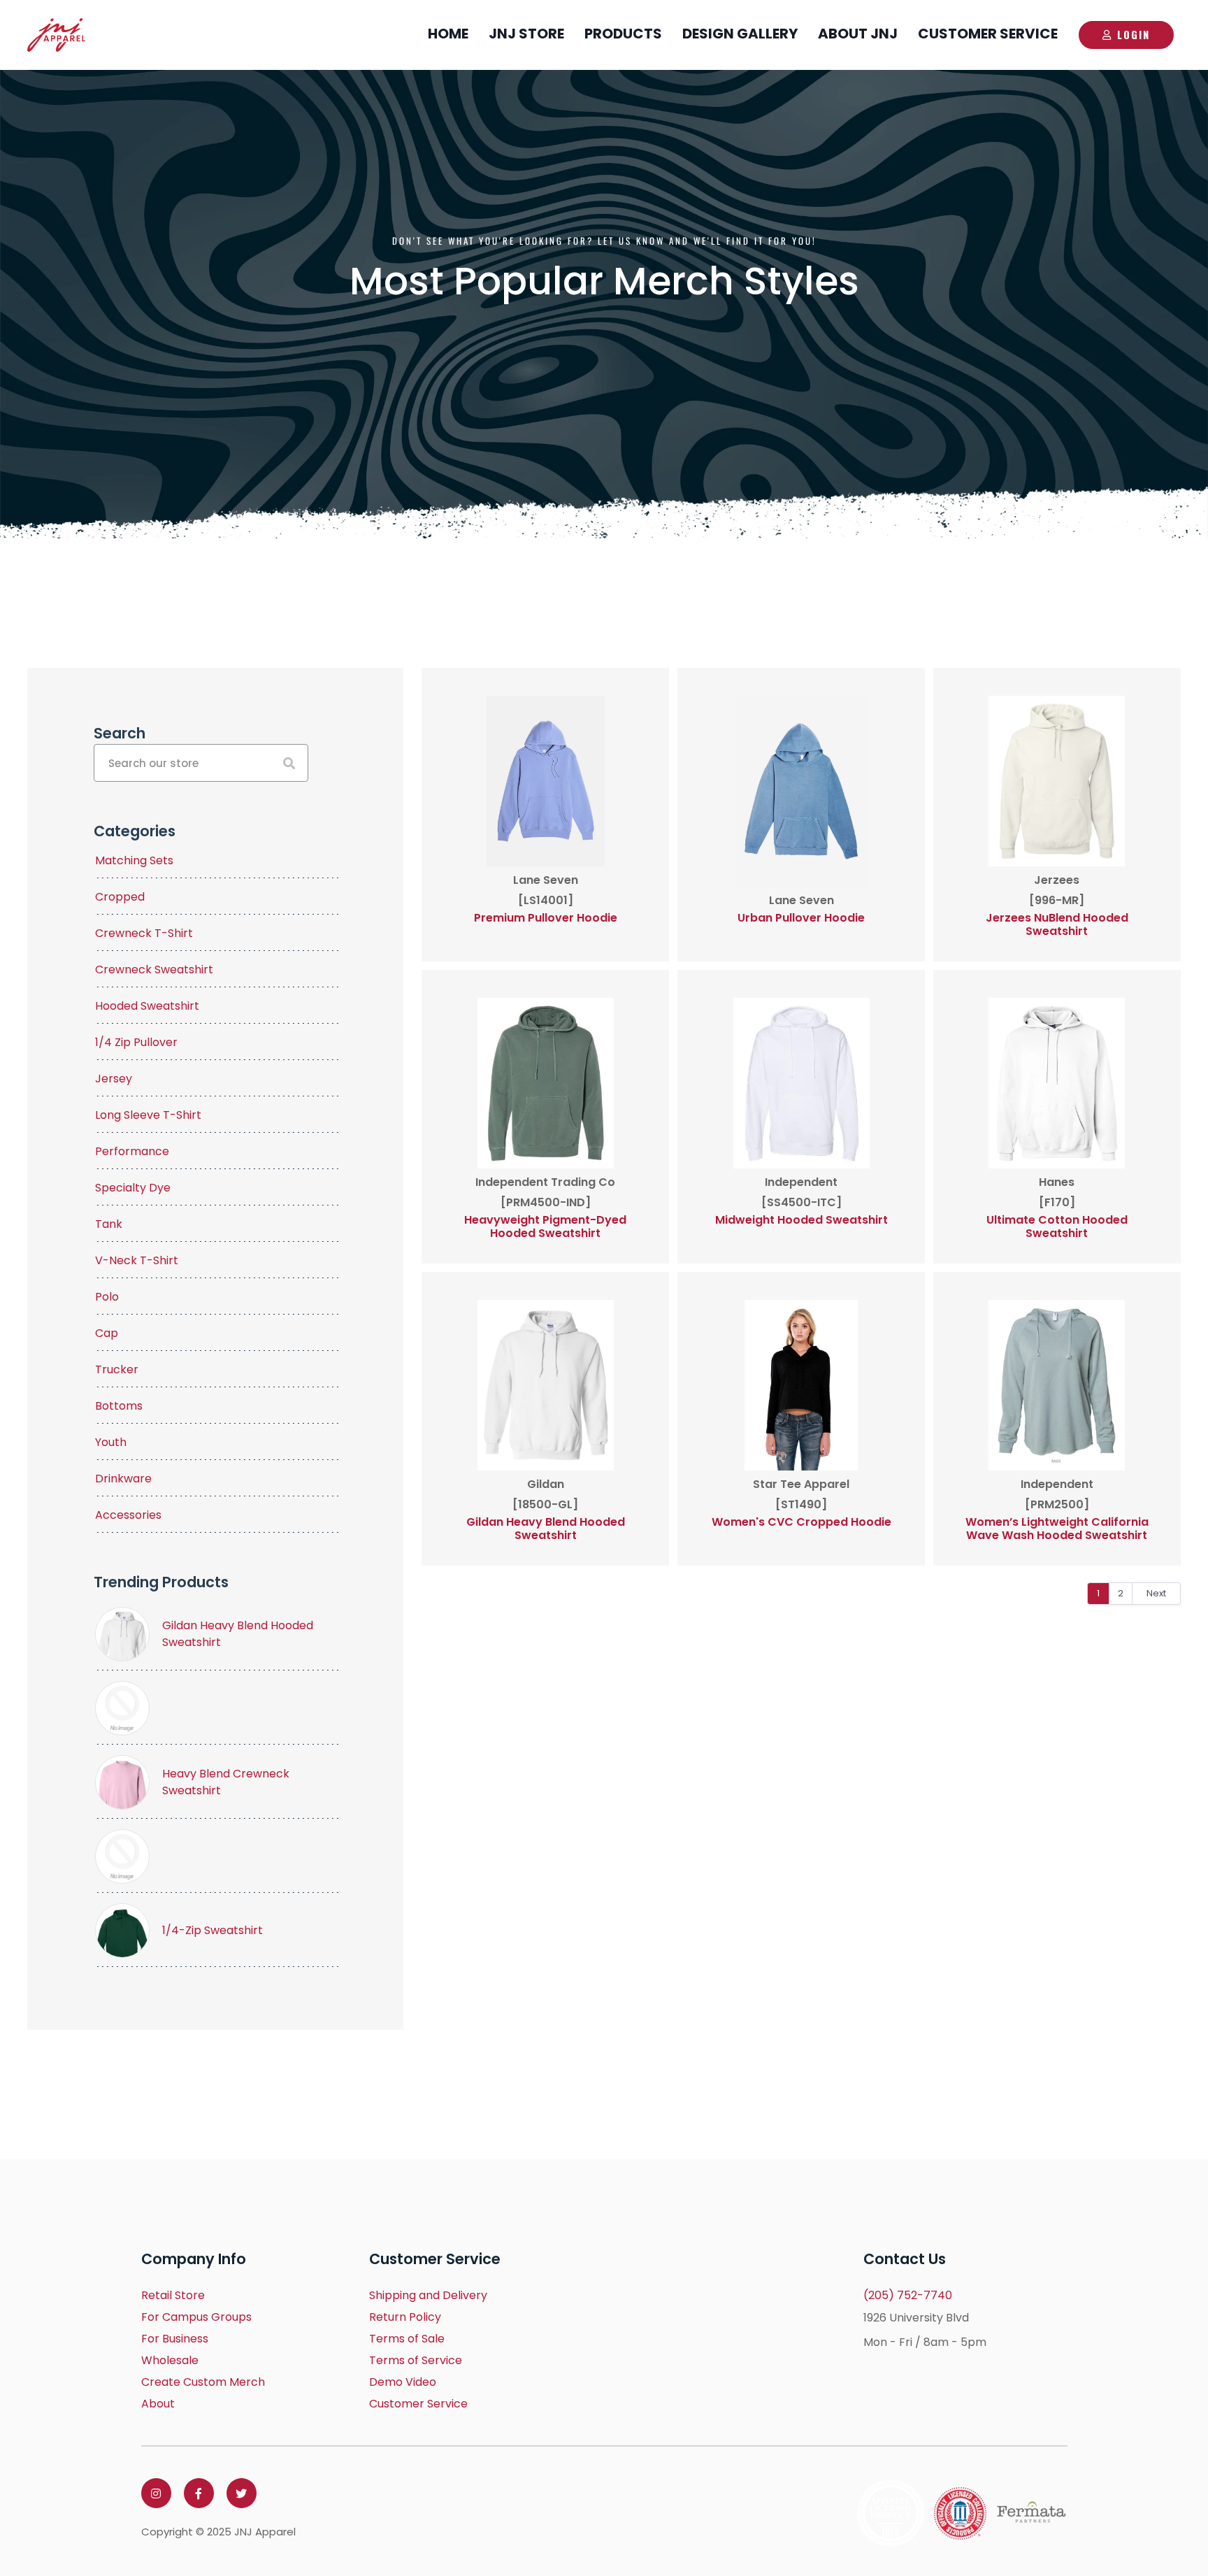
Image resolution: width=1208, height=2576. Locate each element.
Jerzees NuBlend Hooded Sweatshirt (1057, 924)
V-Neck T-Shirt (137, 1260)
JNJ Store (526, 34)
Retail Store (173, 2295)
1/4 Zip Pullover (136, 1042)
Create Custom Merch (203, 2382)
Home (448, 34)
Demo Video (403, 2382)
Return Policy (405, 2317)
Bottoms (119, 1406)
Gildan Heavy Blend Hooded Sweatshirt (546, 1529)
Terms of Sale (407, 2339)
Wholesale (170, 2360)
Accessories (128, 1515)
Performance (132, 1151)
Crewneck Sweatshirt (154, 969)
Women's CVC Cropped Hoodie (801, 1522)
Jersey (114, 1079)
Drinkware (123, 1479)
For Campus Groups (196, 2317)
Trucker (117, 1369)
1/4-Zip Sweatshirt (213, 1930)
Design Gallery (740, 34)
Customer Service (988, 34)
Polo (107, 1297)
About (158, 2404)
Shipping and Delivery (428, 2295)
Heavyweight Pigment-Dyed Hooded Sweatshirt (545, 1226)
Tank (109, 1224)
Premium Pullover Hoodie (546, 918)
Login (1134, 34)
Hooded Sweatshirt (147, 1006)
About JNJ (858, 34)
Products (623, 34)
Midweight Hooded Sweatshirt (801, 1220)
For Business (175, 2339)
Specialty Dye (133, 1188)
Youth (111, 1442)
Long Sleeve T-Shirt (148, 1115)
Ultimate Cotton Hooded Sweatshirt (1057, 1226)
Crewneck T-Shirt (144, 933)
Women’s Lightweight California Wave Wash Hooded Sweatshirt (1057, 1529)
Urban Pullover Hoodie (801, 918)
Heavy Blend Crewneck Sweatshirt (226, 1782)
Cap (107, 1333)
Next (1156, 1593)
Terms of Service (416, 2360)
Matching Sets (134, 860)
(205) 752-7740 (908, 2295)
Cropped (120, 897)
